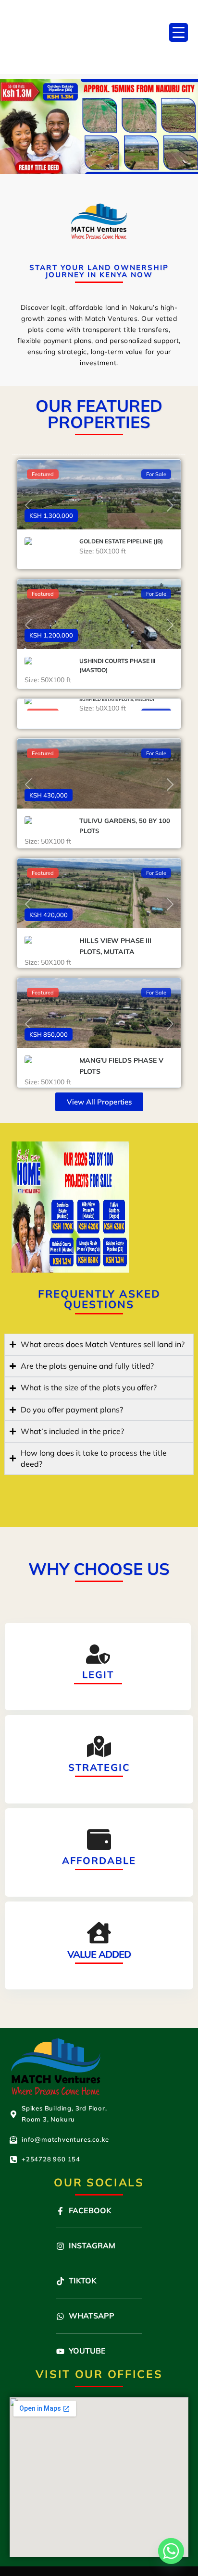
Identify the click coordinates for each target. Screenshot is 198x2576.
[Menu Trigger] (179, 32)
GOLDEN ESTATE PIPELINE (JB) (121, 541)
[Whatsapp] (171, 2551)
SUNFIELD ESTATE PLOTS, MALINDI (117, 699)
